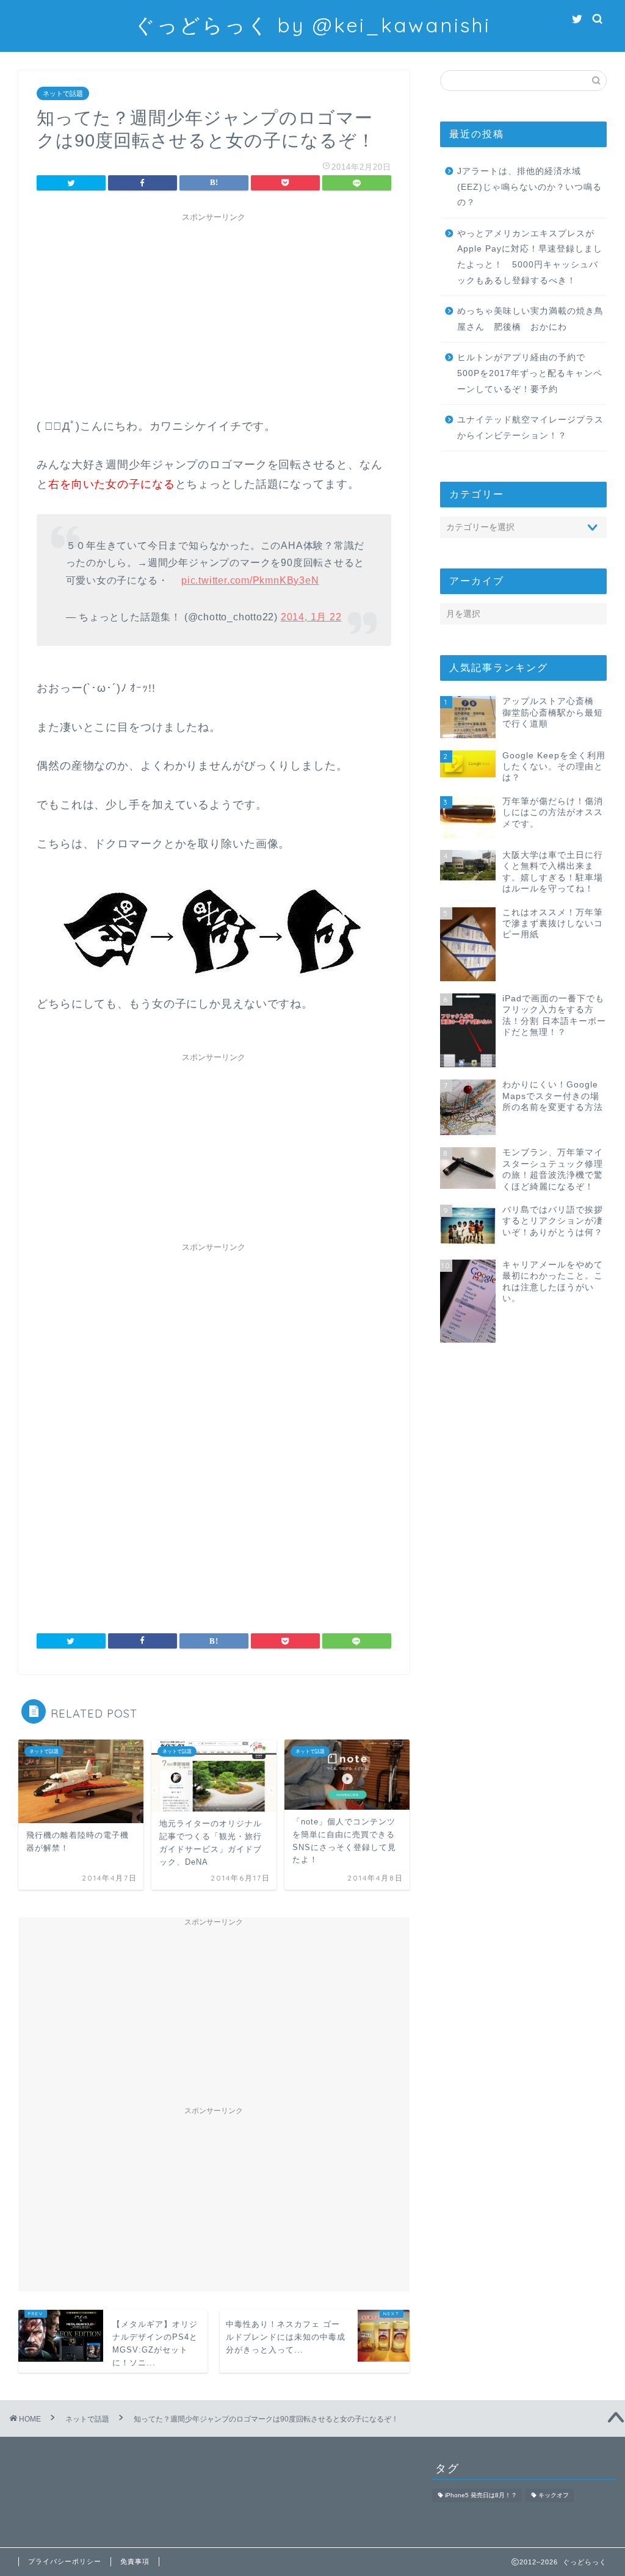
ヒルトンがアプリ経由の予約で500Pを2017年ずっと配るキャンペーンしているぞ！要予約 (530, 373)
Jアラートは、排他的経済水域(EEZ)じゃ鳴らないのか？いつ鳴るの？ (529, 187)
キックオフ (554, 2495)
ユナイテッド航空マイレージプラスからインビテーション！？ (530, 428)
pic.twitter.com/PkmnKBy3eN (250, 580)
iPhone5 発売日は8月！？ (481, 2495)
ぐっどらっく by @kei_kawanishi (312, 25)
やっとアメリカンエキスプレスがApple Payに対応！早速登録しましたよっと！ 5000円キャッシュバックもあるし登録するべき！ (530, 257)
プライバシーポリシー (65, 2561)
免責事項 (135, 2561)
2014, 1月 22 (311, 617)
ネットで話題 (63, 93)
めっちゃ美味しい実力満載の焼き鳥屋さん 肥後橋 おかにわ (530, 319)
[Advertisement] (214, 313)
